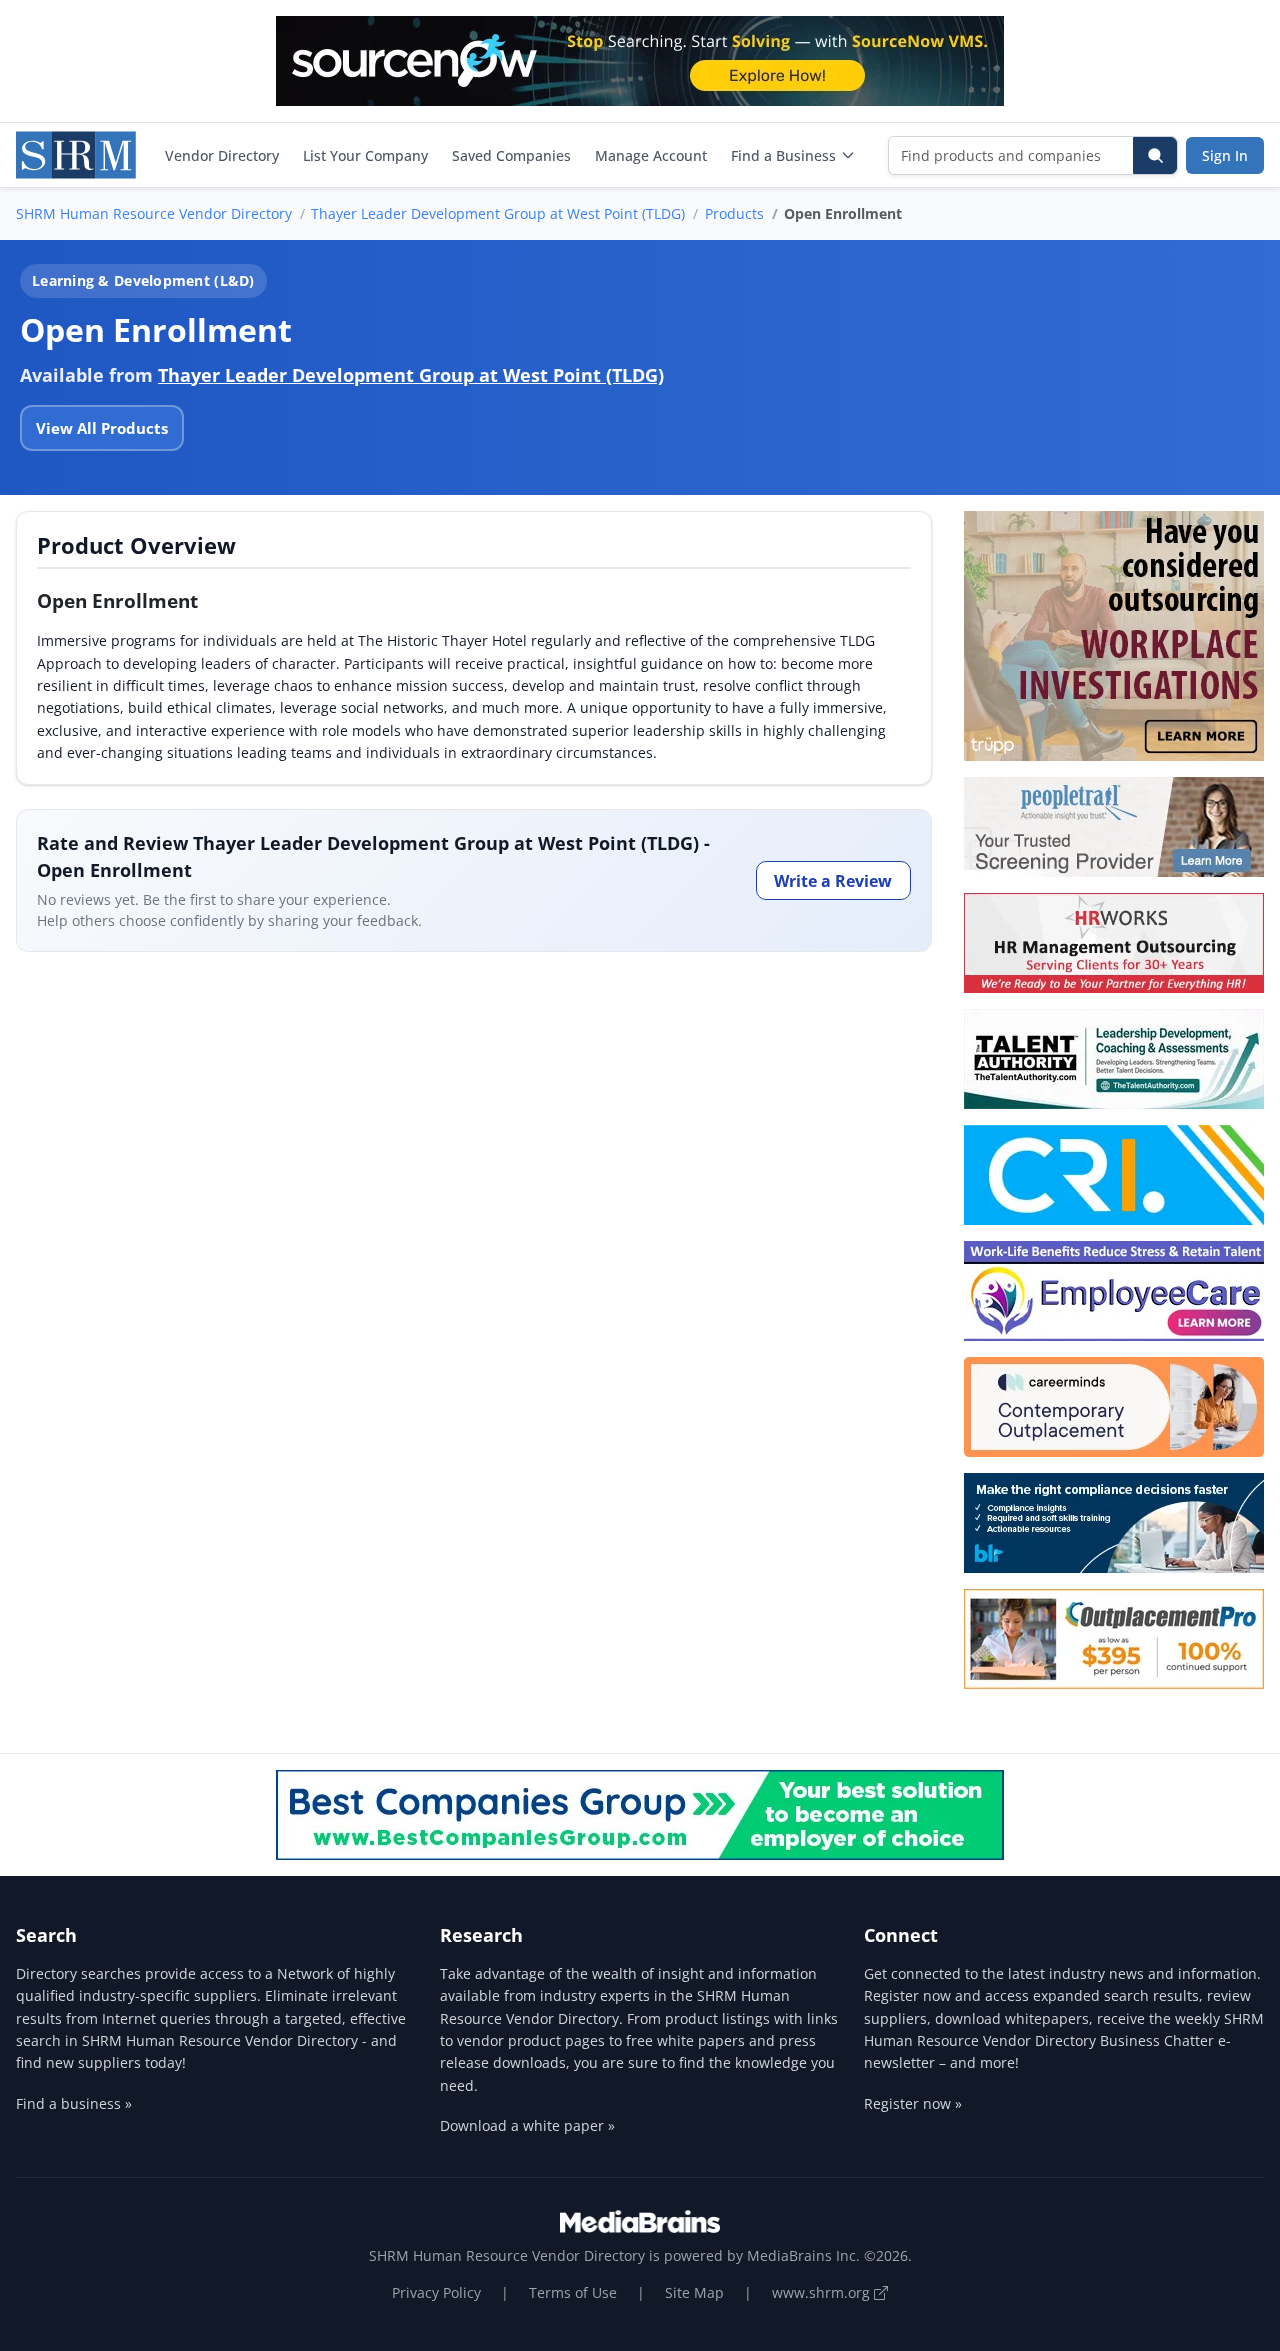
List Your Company (365, 155)
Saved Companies (511, 155)
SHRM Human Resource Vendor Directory (154, 213)
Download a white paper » (527, 2125)
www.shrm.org (823, 2292)
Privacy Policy (436, 2292)
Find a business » (74, 2103)
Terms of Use (573, 2292)
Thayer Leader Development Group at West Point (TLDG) (498, 213)
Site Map (694, 2292)
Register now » (913, 2103)
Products (734, 213)
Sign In (1225, 155)
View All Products (102, 428)
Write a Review (833, 881)
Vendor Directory (222, 155)
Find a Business (783, 155)
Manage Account (651, 155)
